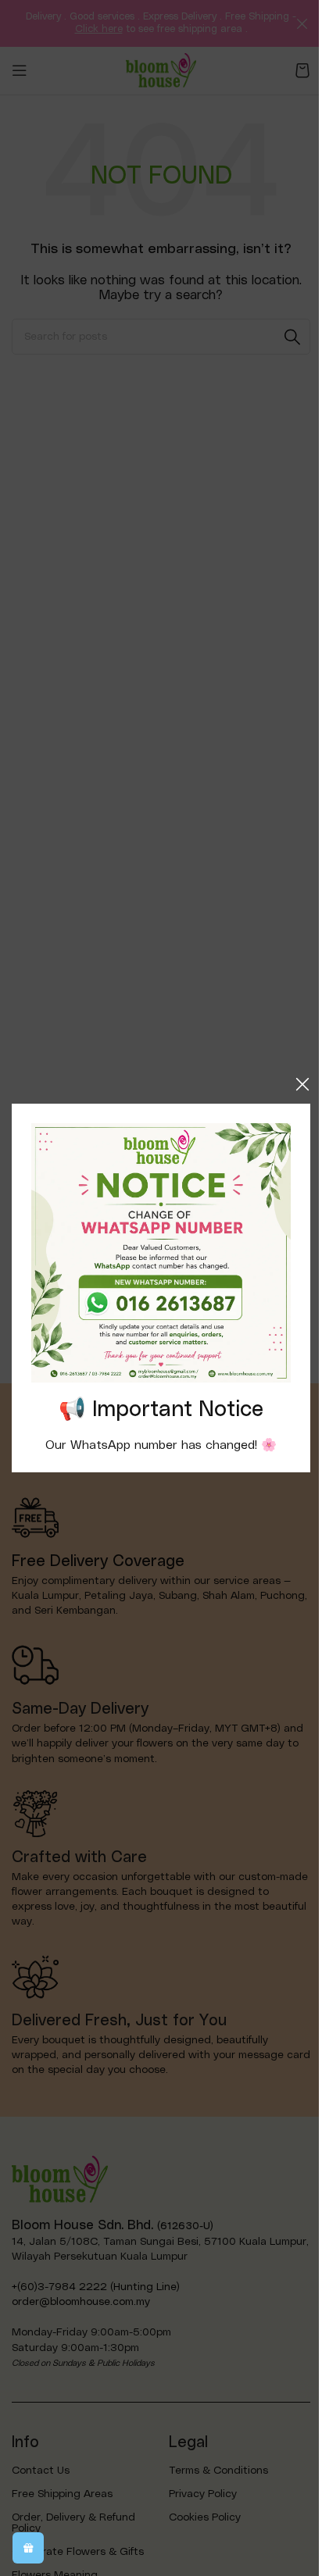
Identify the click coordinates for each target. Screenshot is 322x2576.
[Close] (302, 1084)
